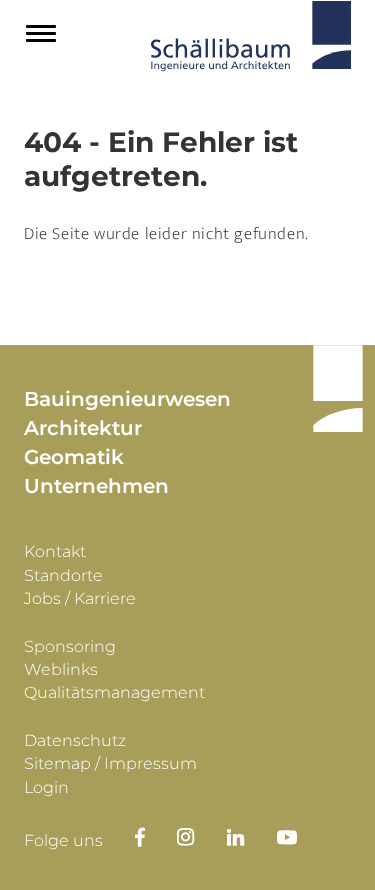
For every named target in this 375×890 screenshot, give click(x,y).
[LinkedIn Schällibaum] (252, 837)
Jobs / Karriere (80, 598)
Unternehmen (96, 486)
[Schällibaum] (251, 41)
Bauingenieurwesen (127, 399)
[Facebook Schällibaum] (140, 837)
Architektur (83, 428)
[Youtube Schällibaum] (303, 837)
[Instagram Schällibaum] (202, 837)
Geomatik (74, 457)
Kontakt (55, 551)
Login (46, 787)
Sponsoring (70, 646)
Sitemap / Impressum (110, 763)
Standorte (63, 575)
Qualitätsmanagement (114, 692)
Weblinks (61, 669)
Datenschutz (75, 740)
